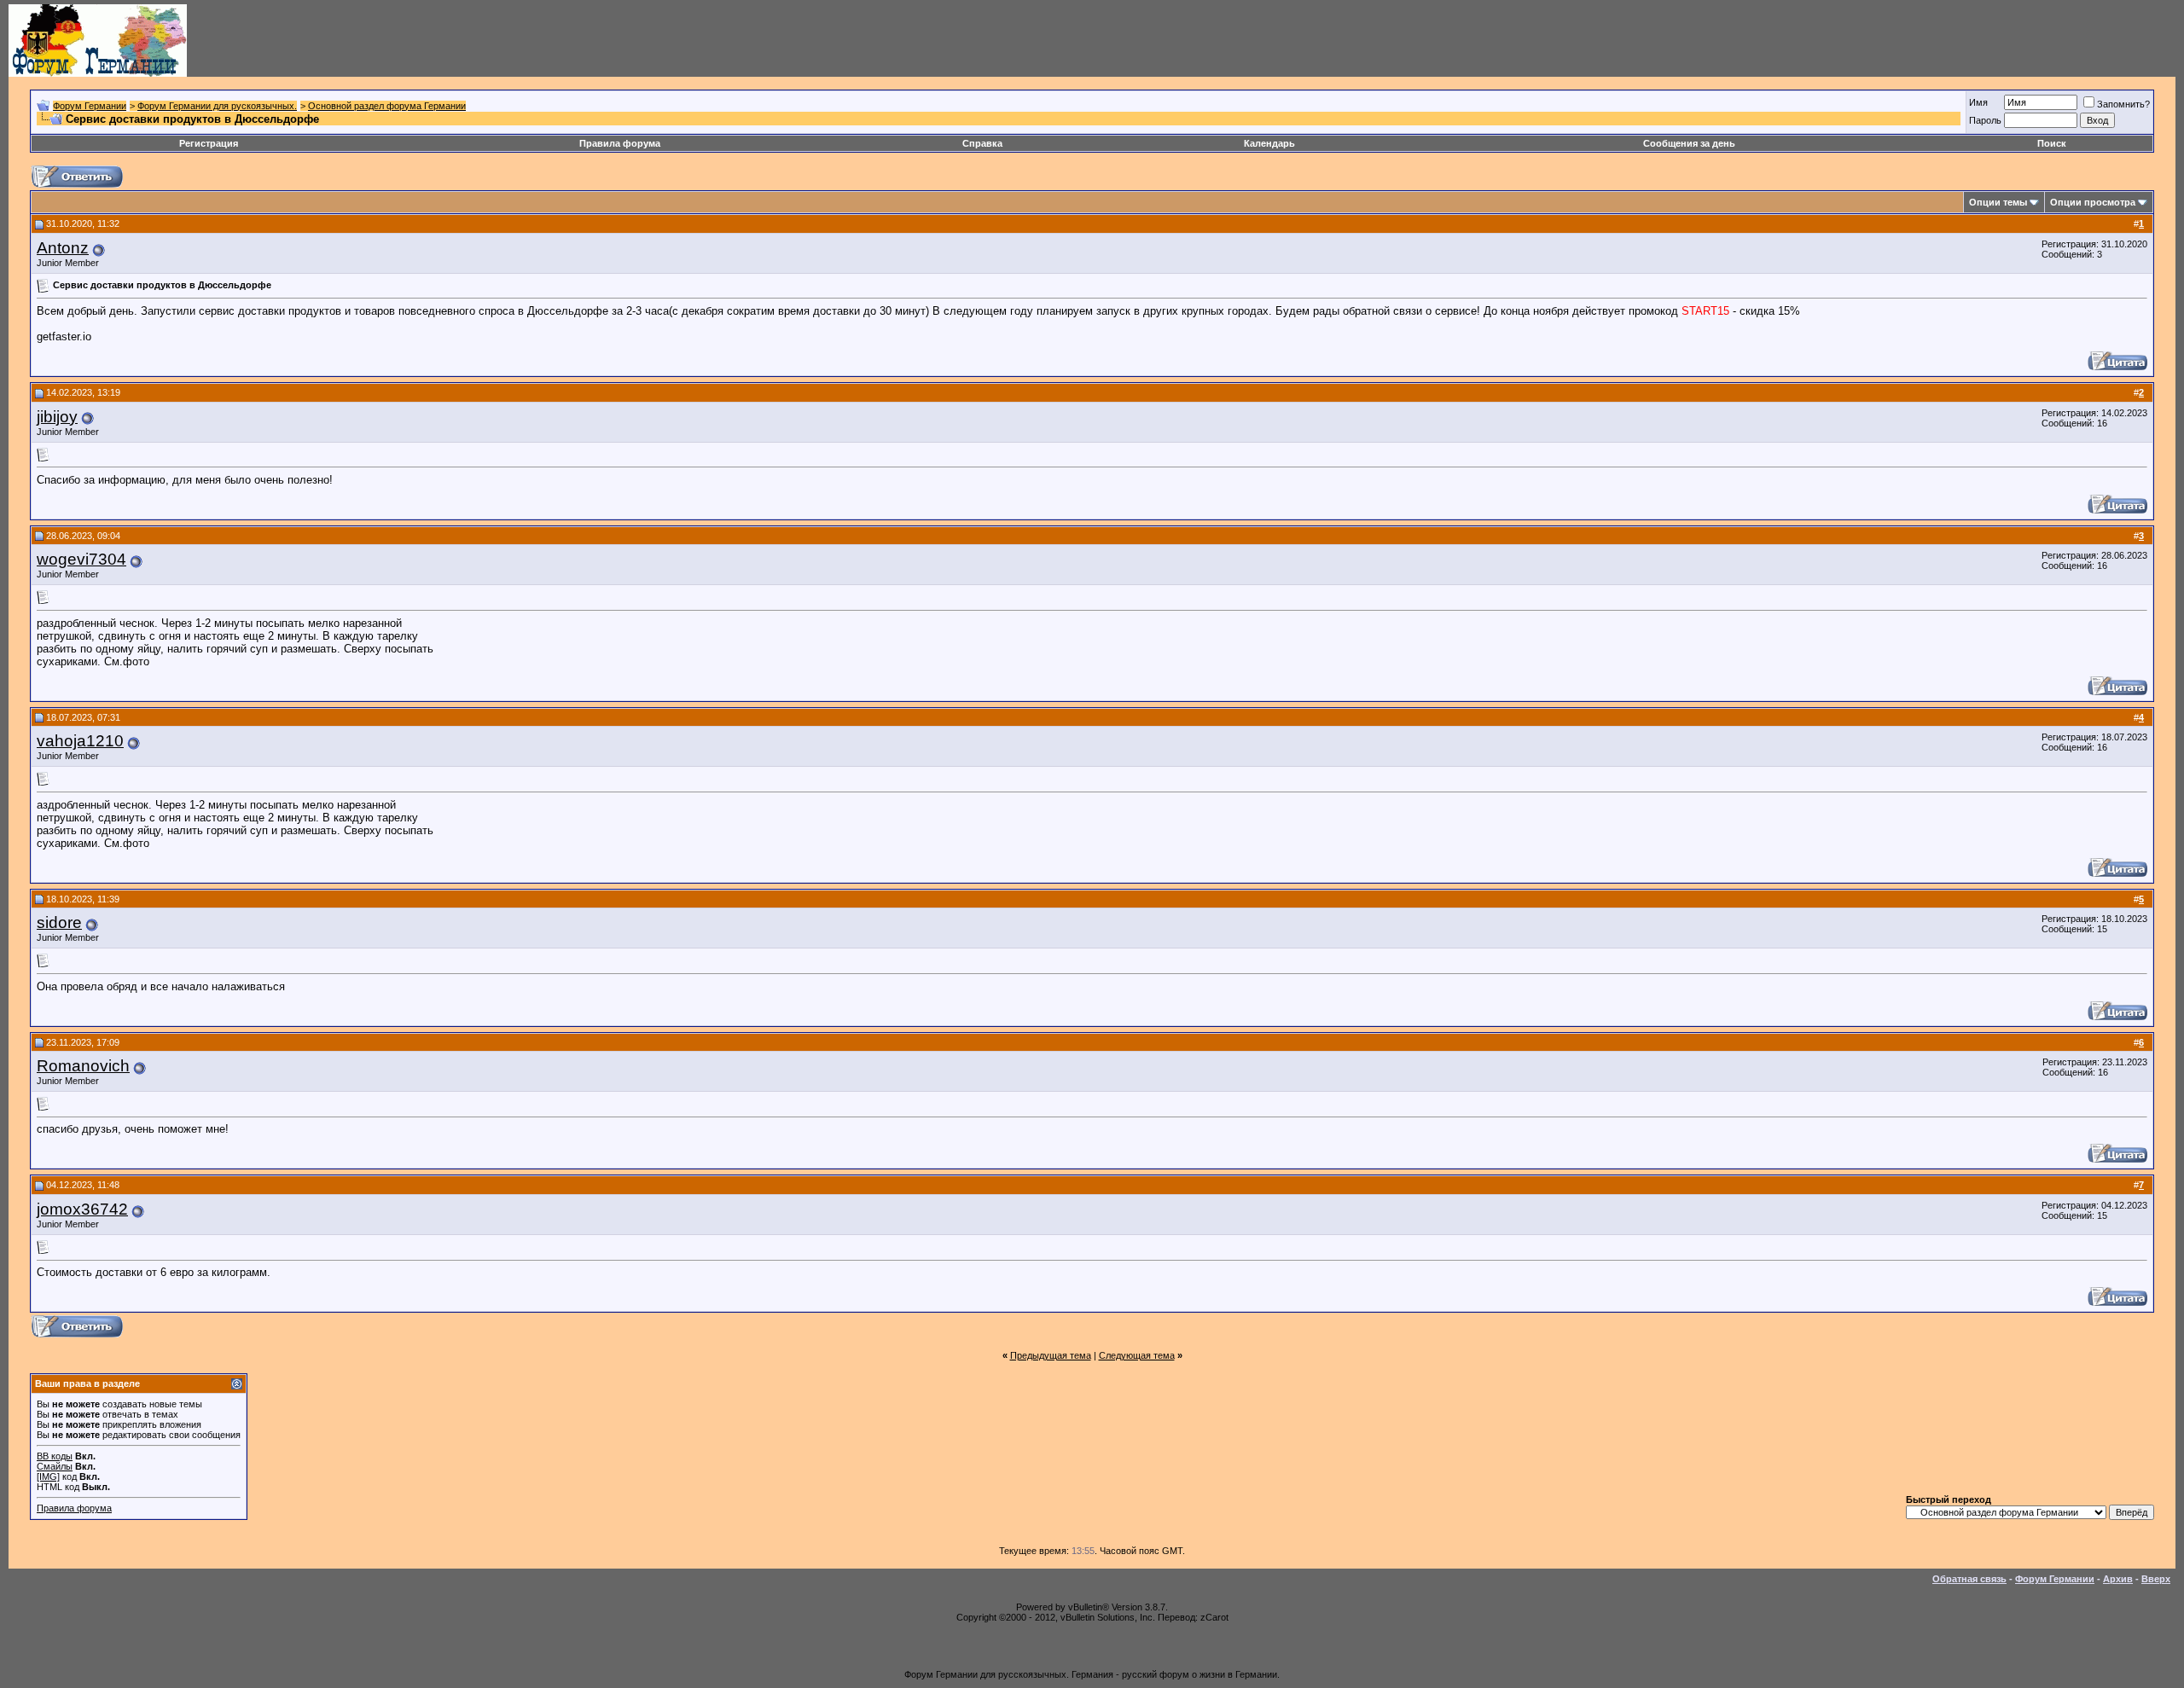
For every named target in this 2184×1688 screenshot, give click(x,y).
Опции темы (1998, 202)
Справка (982, 143)
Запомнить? (2123, 104)
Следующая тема (1137, 1355)
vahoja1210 (80, 741)
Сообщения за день (1689, 143)
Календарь (1269, 143)
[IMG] (48, 1476)
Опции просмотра (2093, 202)
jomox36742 (82, 1209)
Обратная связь (1969, 1579)
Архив (2118, 1579)
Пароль (1985, 120)
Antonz (63, 248)
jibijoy (57, 417)
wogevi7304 (81, 559)
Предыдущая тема (1051, 1355)
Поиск (2052, 143)
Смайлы (55, 1466)
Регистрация (209, 143)
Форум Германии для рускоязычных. (217, 106)
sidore (59, 922)
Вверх (2156, 1579)
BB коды (55, 1456)
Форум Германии (90, 106)
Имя (1978, 102)
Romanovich (83, 1066)
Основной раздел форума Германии (387, 106)
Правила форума (620, 143)
